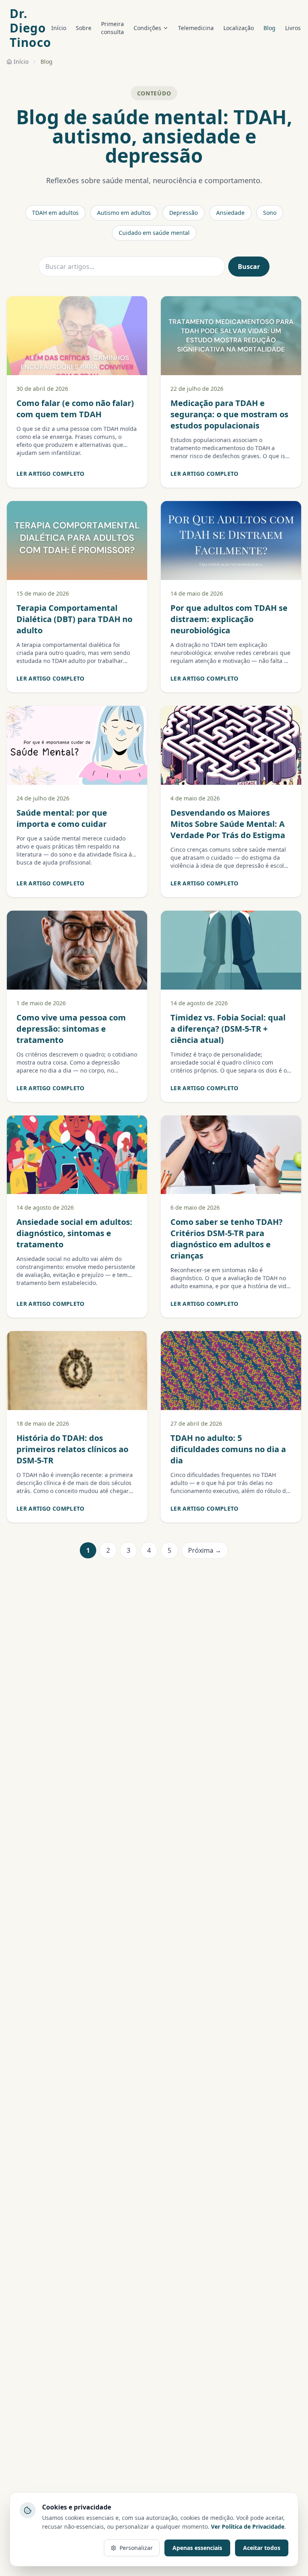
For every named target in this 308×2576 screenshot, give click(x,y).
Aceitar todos (262, 2548)
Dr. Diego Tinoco (30, 28)
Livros (293, 28)
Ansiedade (230, 213)
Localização (239, 28)
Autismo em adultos (124, 213)
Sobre (84, 28)
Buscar (249, 267)
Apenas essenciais (197, 2548)
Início (59, 28)
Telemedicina (196, 28)
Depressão (183, 213)
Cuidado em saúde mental (154, 233)
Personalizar (136, 2548)
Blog (269, 28)
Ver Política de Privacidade (248, 2527)
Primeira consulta (112, 28)
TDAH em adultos (55, 213)
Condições (147, 28)
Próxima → (205, 1550)
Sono (270, 213)
